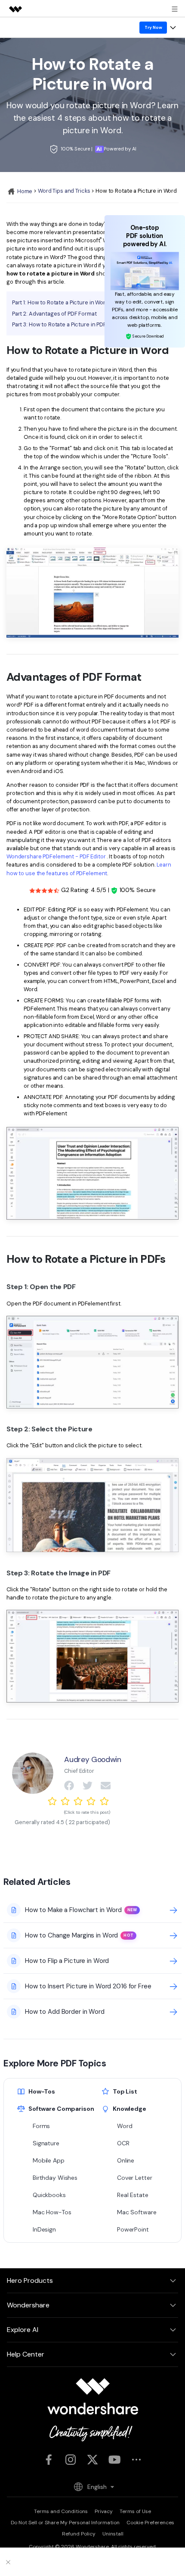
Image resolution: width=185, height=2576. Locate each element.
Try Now (153, 27)
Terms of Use (135, 2511)
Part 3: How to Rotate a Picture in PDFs (61, 324)
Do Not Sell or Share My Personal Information (65, 2523)
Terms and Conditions (61, 2511)
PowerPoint (133, 2229)
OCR (123, 2143)
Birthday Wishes (55, 2178)
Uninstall (113, 2534)
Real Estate (133, 2195)
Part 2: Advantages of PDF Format (54, 314)
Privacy (104, 2511)
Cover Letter (134, 2178)
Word (125, 2126)
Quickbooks (49, 2195)
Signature (46, 2143)
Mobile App (49, 2160)
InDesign (44, 2229)
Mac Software (137, 2212)
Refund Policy (79, 2534)
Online (126, 2160)
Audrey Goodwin (92, 1759)
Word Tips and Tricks (64, 191)
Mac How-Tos (52, 2212)
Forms (41, 2126)
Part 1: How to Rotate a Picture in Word (60, 302)
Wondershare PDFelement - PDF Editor (56, 856)
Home (24, 191)
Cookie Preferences (150, 2523)
